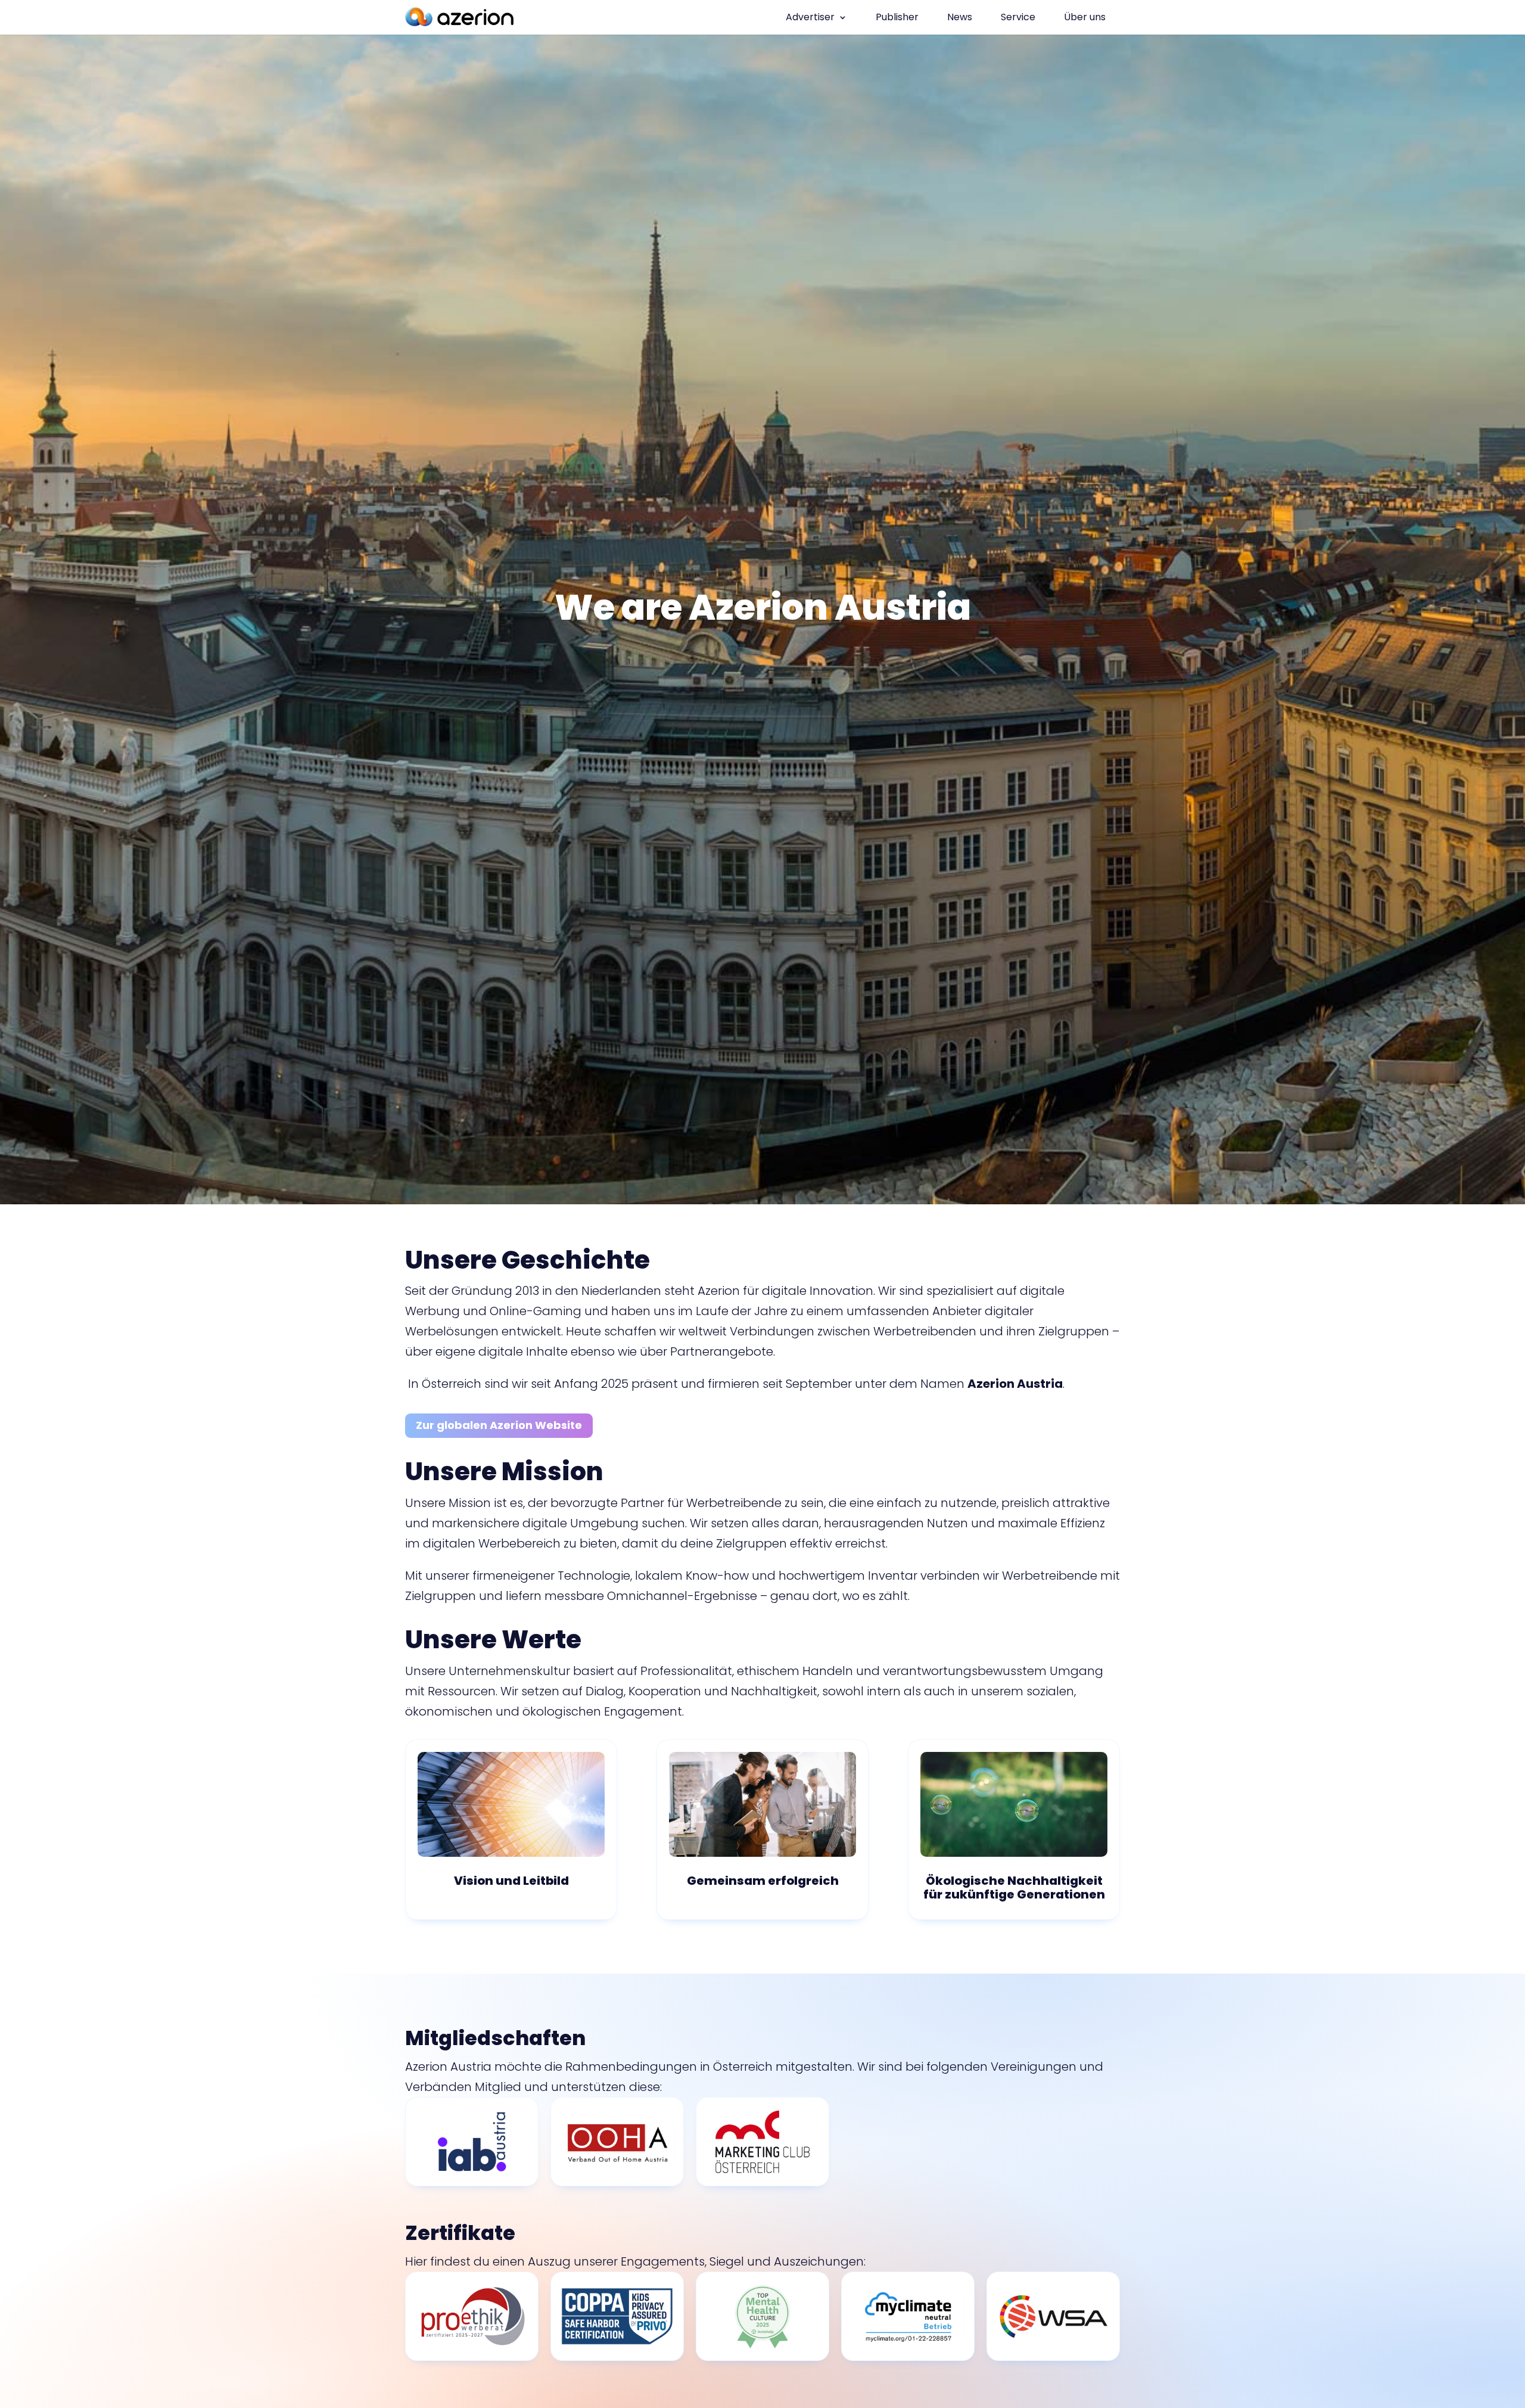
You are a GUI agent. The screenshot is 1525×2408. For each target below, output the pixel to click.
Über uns (1085, 17)
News (960, 17)
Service (1018, 17)
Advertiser (810, 17)
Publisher (897, 17)
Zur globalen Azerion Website (499, 1425)
